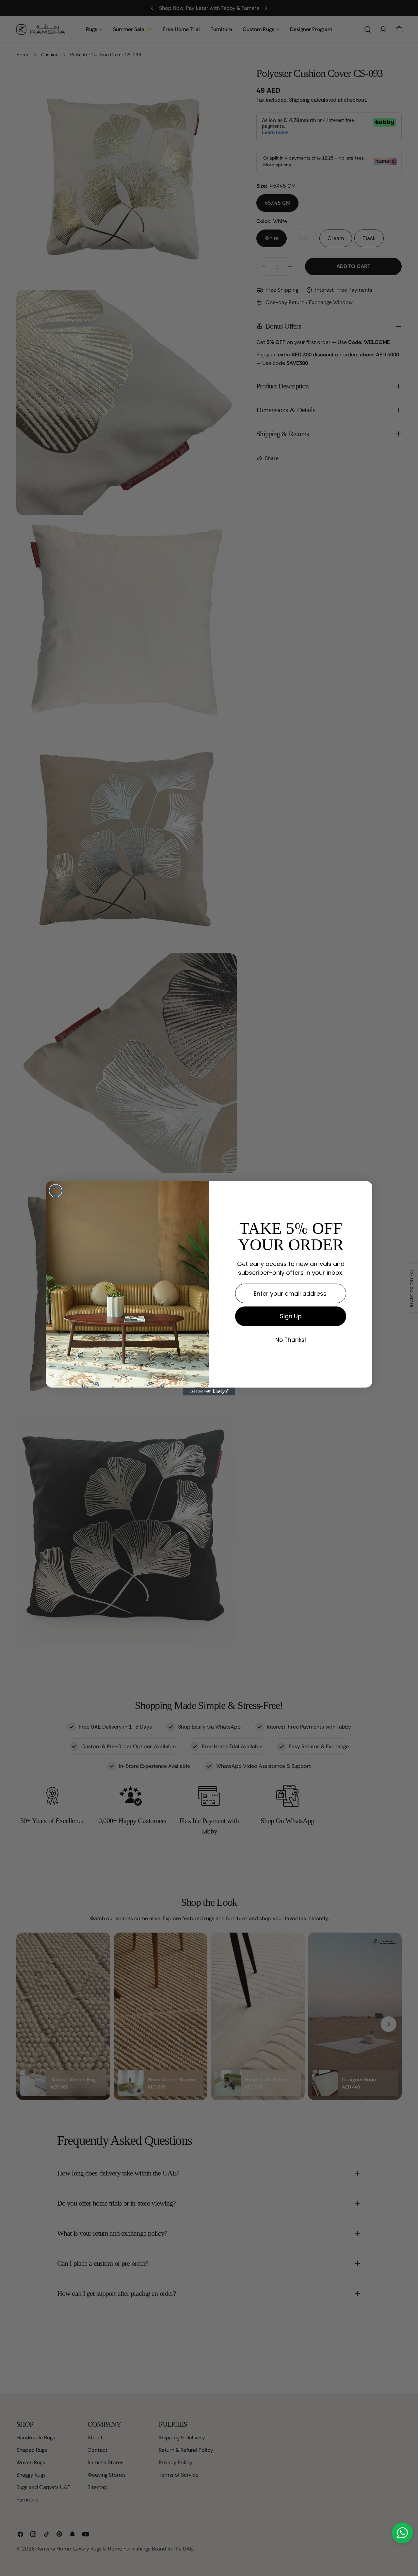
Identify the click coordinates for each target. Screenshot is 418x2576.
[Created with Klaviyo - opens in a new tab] (209, 1391)
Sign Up (291, 1316)
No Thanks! (291, 1340)
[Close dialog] (56, 1191)
